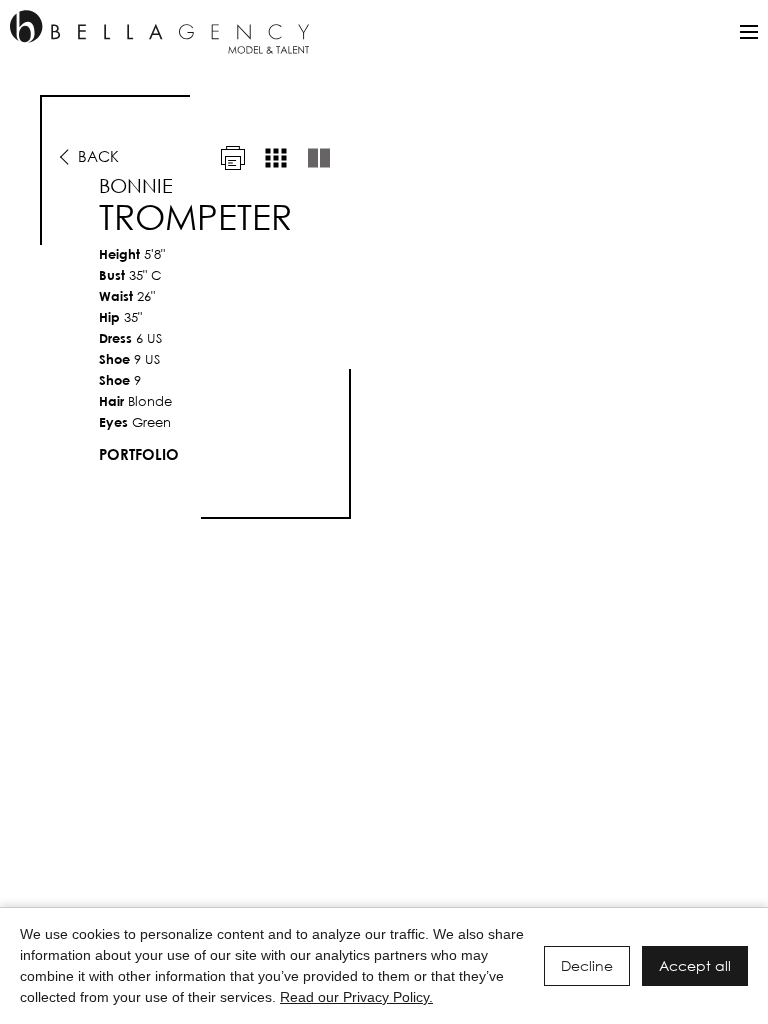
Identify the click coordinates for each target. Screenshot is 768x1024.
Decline (587, 965)
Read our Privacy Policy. (356, 997)
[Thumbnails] (276, 158)
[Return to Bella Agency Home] (159, 32)
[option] (384, 307)
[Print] (233, 158)
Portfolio (139, 454)
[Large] (319, 158)
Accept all (695, 965)
